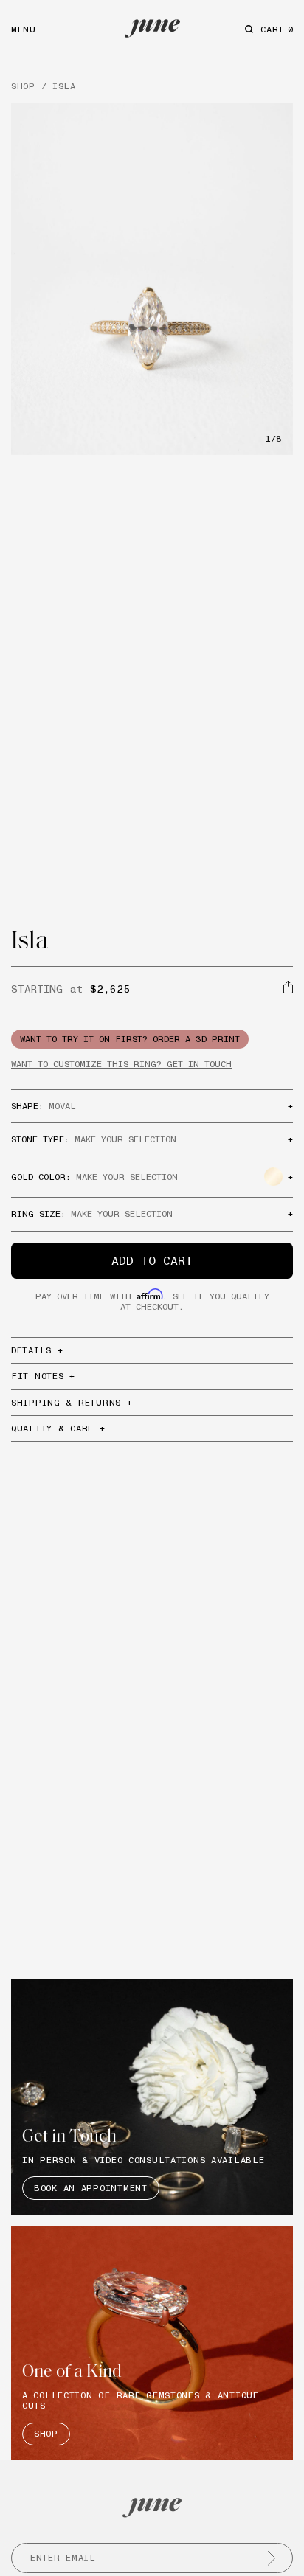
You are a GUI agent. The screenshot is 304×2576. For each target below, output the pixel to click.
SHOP (23, 86)
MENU (24, 29)
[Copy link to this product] (288, 987)
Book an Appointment (91, 2188)
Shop (46, 2433)
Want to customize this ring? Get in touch (121, 1064)
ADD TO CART (152, 1260)
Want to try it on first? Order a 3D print (130, 1039)
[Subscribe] (272, 2558)
